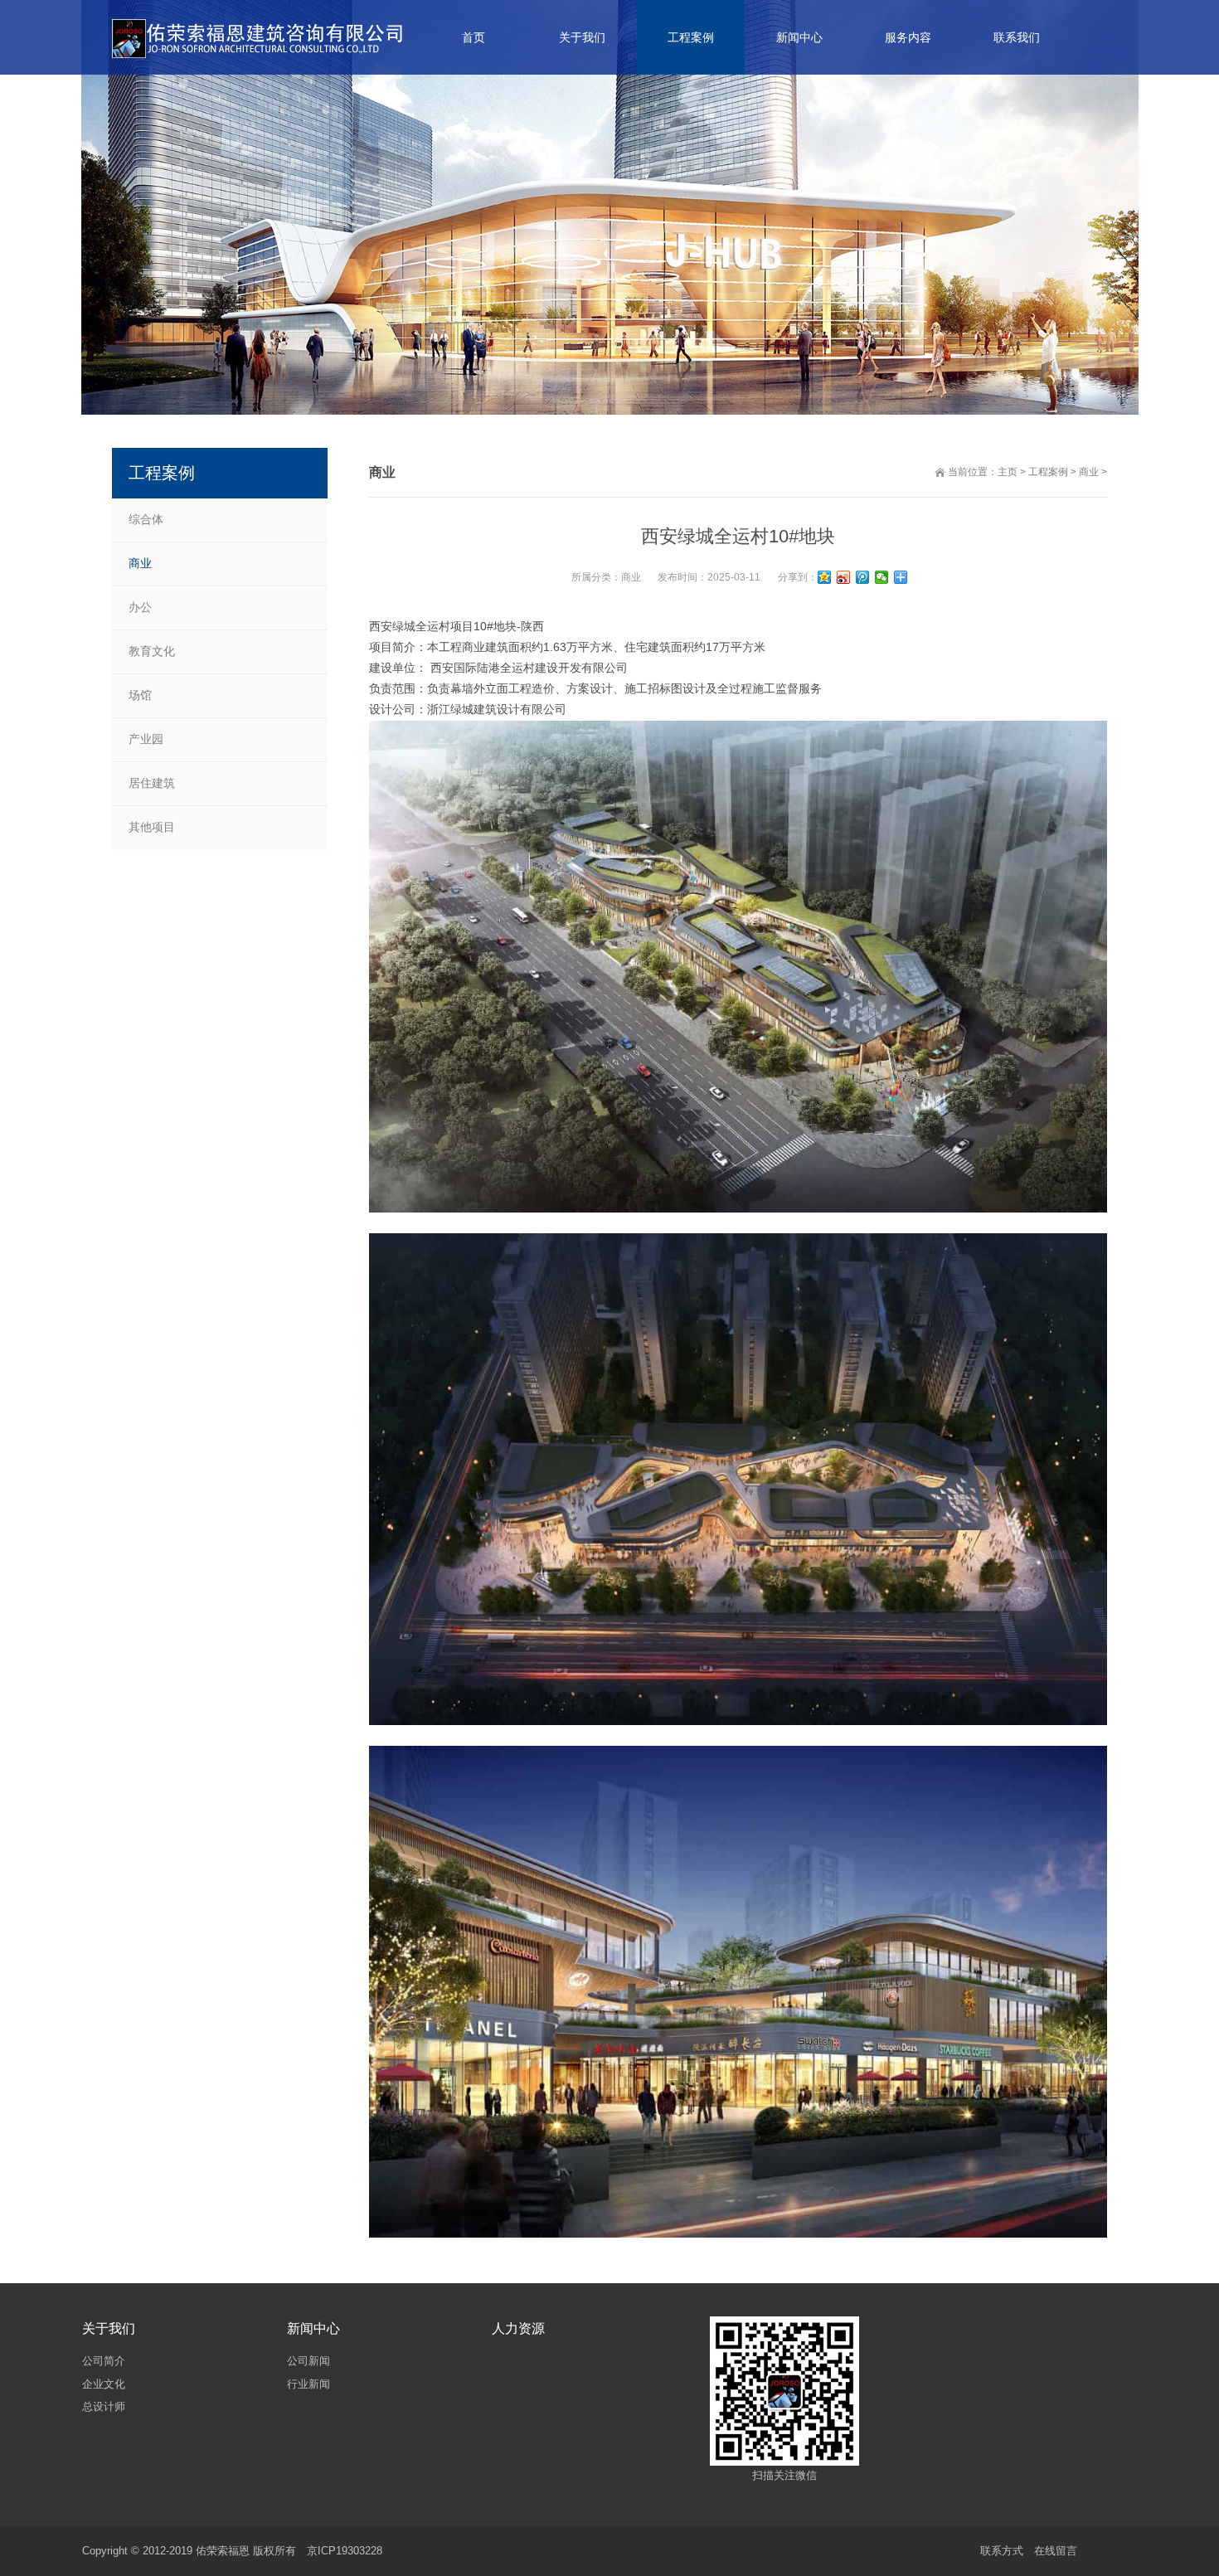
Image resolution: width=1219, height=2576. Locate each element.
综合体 (146, 519)
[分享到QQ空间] (825, 577)
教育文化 (152, 651)
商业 (1089, 472)
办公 (140, 607)
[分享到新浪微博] (844, 577)
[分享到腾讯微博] (863, 577)
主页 (1008, 472)
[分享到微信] (882, 577)
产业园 (146, 739)
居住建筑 (152, 783)
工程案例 (1048, 472)
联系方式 (1002, 2551)
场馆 (140, 695)
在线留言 (1056, 2551)
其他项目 (152, 827)
